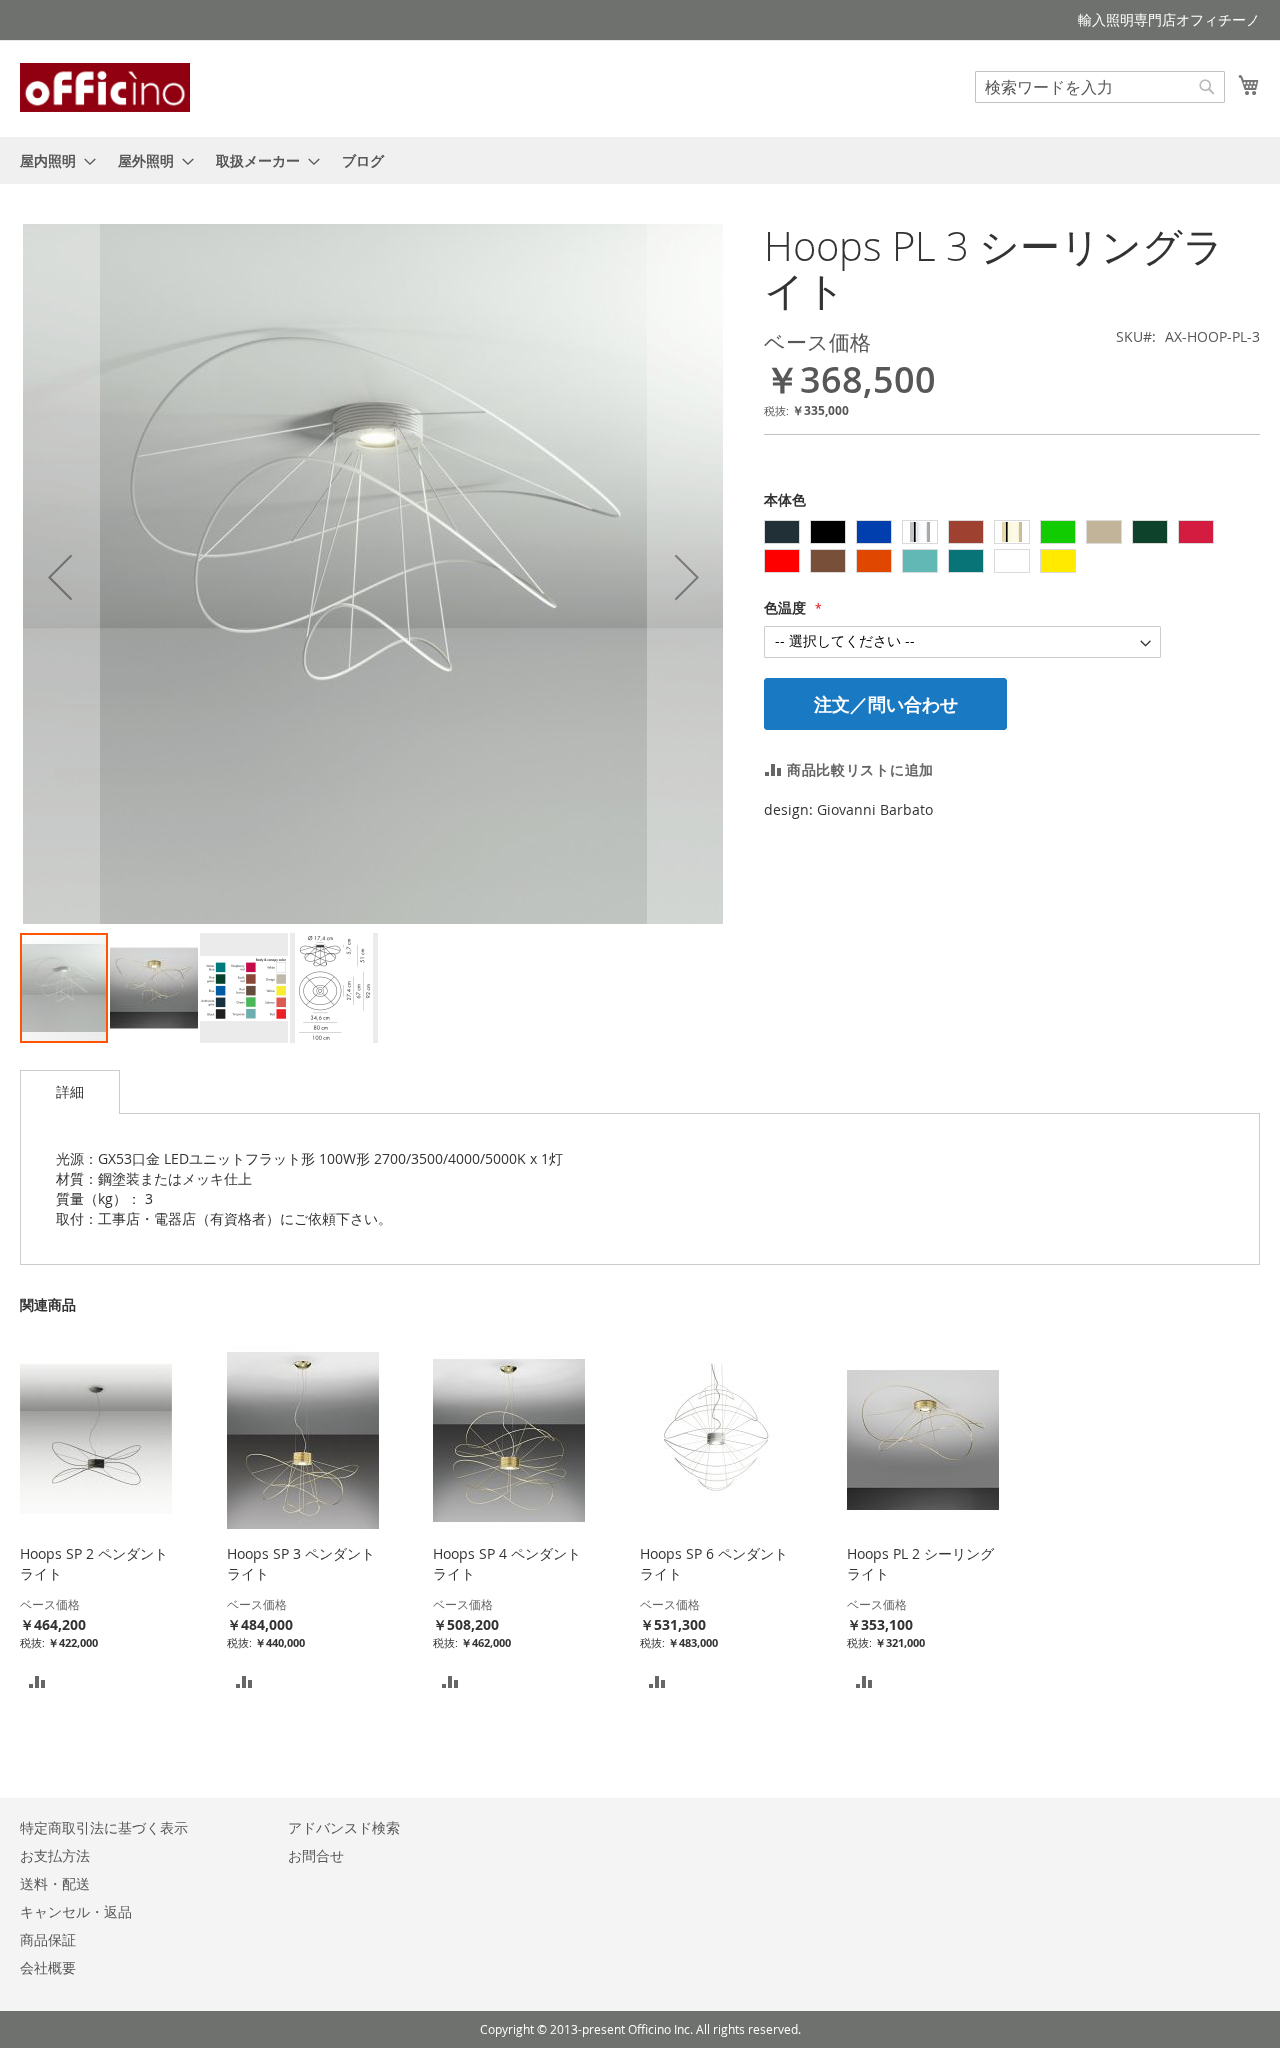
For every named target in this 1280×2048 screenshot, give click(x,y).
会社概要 (48, 1967)
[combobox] (1100, 87)
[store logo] (105, 87)
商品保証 (48, 1939)
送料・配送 (55, 1883)
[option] (782, 532)
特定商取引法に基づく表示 (104, 1827)
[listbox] (1012, 549)
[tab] (70, 1092)
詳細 (70, 1091)
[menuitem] (52, 160)
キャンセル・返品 (76, 1911)
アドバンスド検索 (344, 1827)
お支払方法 (55, 1855)
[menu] (640, 160)
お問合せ (316, 1855)
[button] (60, 577)
